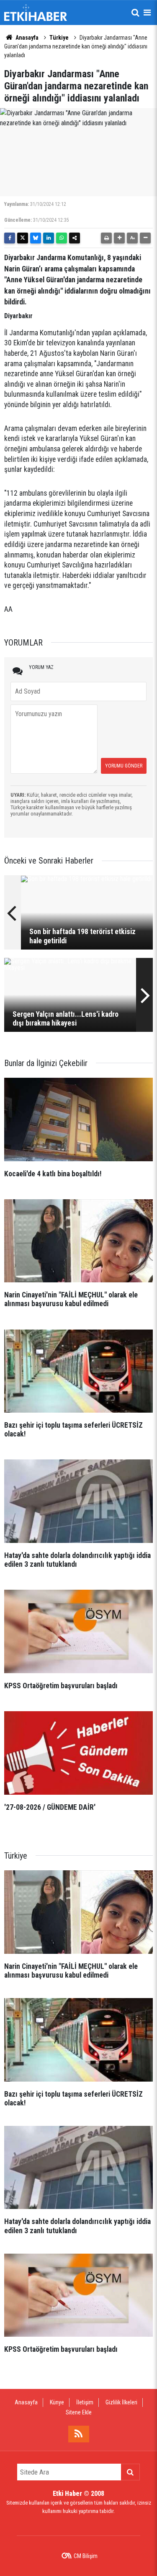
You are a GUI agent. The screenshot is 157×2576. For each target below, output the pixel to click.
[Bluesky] (36, 238)
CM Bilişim (86, 2556)
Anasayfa (26, 38)
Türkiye (59, 38)
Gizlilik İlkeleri (121, 2402)
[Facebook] (10, 238)
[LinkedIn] (49, 238)
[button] (119, 238)
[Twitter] (23, 238)
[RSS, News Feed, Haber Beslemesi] (79, 2434)
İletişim (85, 2402)
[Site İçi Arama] (135, 13)
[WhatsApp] (62, 238)
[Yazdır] (106, 238)
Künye (57, 2402)
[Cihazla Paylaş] (75, 238)
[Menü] (147, 13)
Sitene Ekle (79, 2412)
